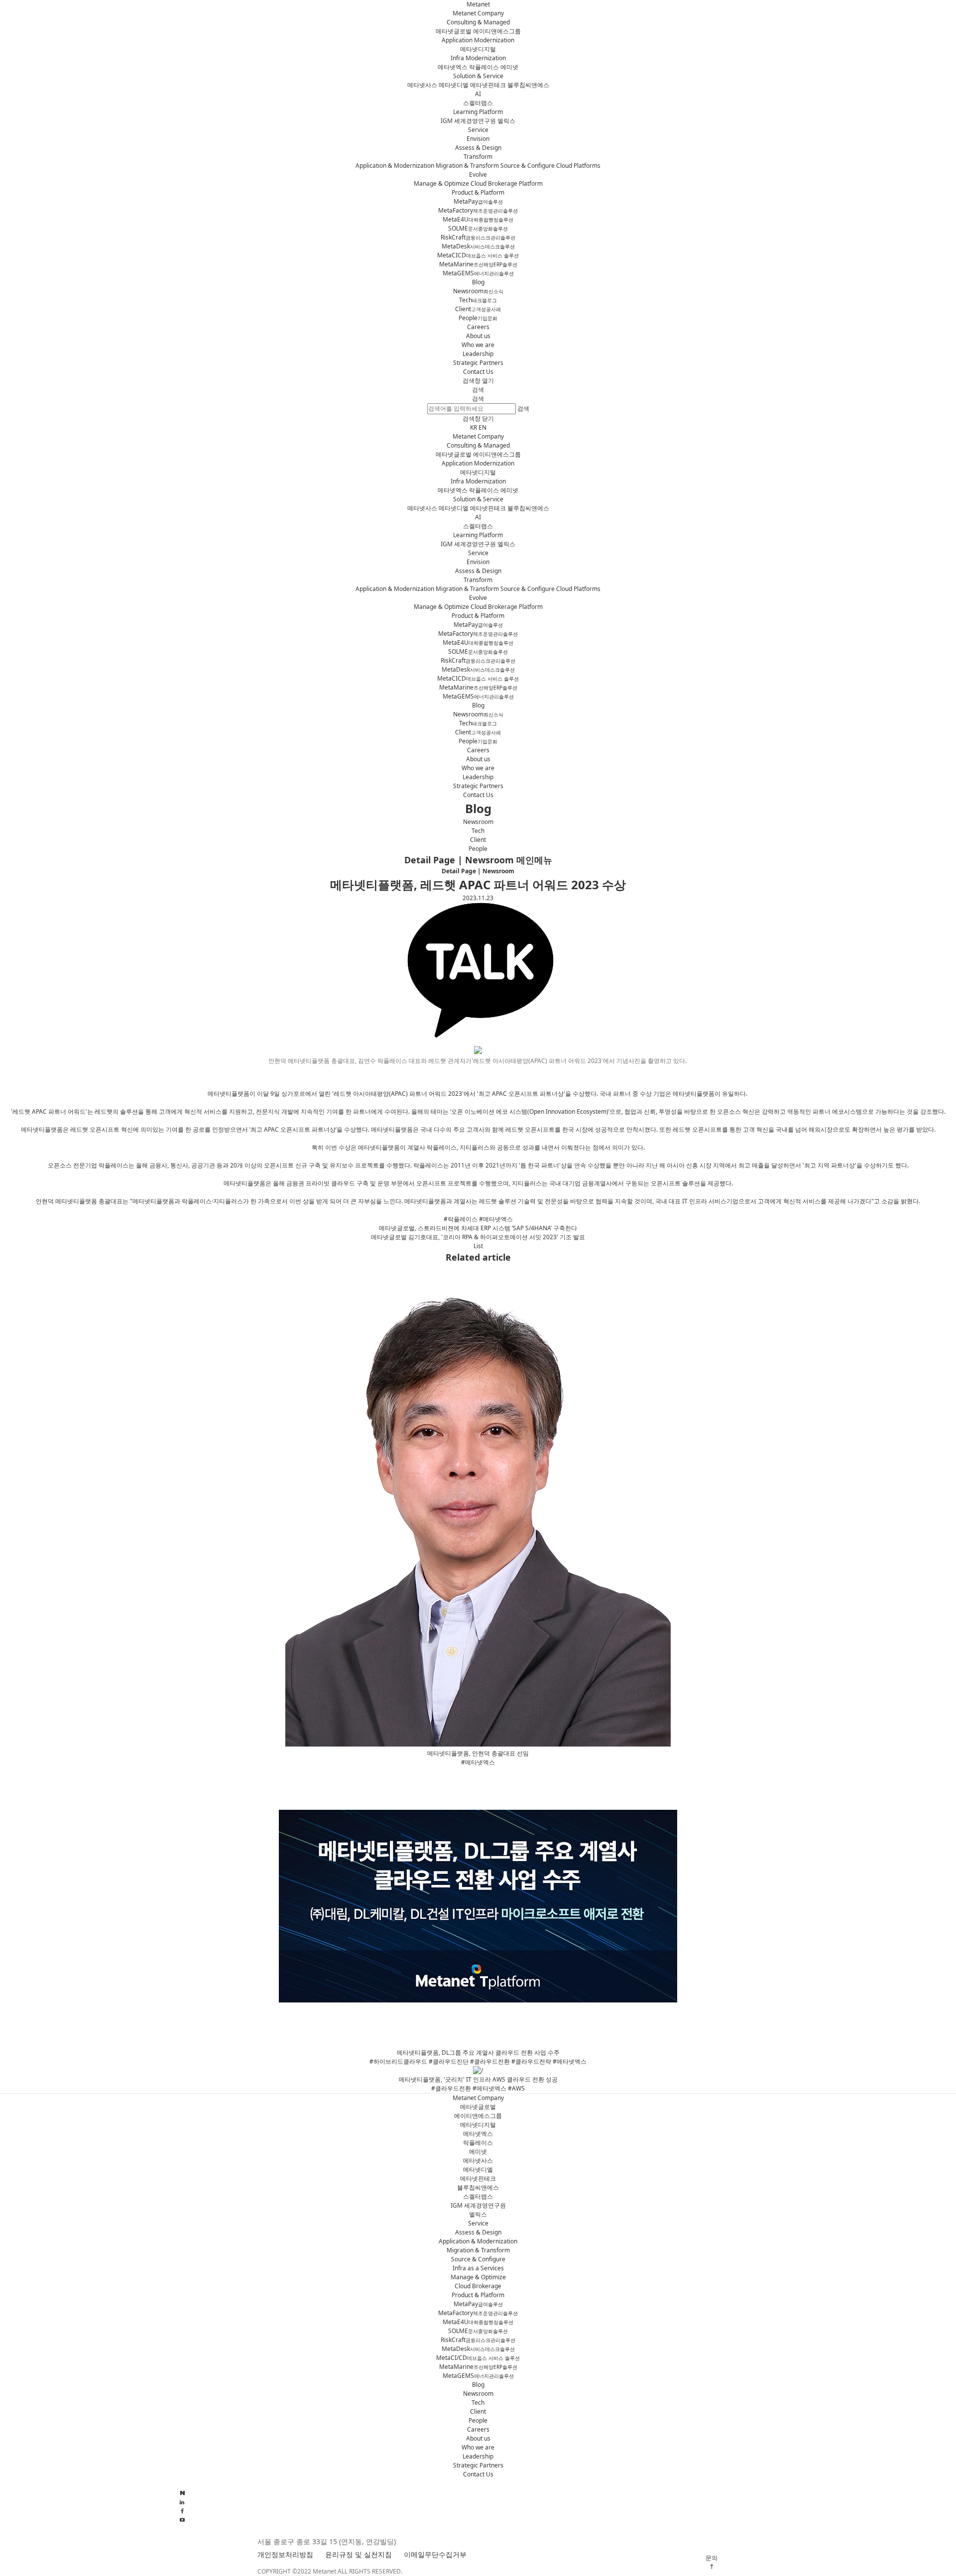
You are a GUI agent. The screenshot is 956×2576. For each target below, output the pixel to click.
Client (478, 309)
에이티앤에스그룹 (497, 31)
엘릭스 (506, 121)
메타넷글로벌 (454, 31)
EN (482, 427)
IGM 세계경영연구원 (468, 121)
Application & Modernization (395, 166)
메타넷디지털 (478, 49)
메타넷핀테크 (488, 85)
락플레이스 (484, 67)
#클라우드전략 (531, 2061)
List (478, 1246)
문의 (712, 2558)
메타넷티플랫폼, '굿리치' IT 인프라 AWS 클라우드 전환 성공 (478, 2079)
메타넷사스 (422, 85)
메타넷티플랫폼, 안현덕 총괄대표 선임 (478, 1753)
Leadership (478, 354)
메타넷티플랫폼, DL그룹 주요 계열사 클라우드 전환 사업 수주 (478, 2052)
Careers (478, 327)
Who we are (478, 345)
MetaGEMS (478, 273)
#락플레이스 (461, 1219)
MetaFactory (478, 210)
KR (474, 427)
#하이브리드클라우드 (398, 2061)
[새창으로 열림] (182, 2520)
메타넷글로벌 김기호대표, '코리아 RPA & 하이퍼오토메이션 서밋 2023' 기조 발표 (478, 1237)
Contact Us (478, 372)
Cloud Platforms (578, 166)
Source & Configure (528, 166)
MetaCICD (478, 255)
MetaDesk (478, 246)
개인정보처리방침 (285, 2554)
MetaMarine (478, 264)
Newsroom (478, 291)
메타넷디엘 (454, 85)
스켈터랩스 (478, 103)
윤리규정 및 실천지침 (358, 2554)
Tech (478, 300)
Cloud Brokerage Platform (507, 183)
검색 (478, 399)
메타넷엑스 (453, 67)
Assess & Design (478, 148)
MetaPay (478, 201)
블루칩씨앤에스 (528, 85)
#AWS (516, 2088)
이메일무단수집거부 (435, 2554)
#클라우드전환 (490, 2061)
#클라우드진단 (449, 2061)
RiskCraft (478, 237)
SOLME (478, 228)
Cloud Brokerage (478, 2286)
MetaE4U (478, 219)
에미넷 (509, 67)
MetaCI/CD (478, 2358)
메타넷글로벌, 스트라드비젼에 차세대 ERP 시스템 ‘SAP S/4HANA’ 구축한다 (478, 1228)
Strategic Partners (478, 363)
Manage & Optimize (441, 183)
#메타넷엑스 (496, 1219)
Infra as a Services (478, 2268)
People (478, 318)
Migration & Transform (467, 166)
